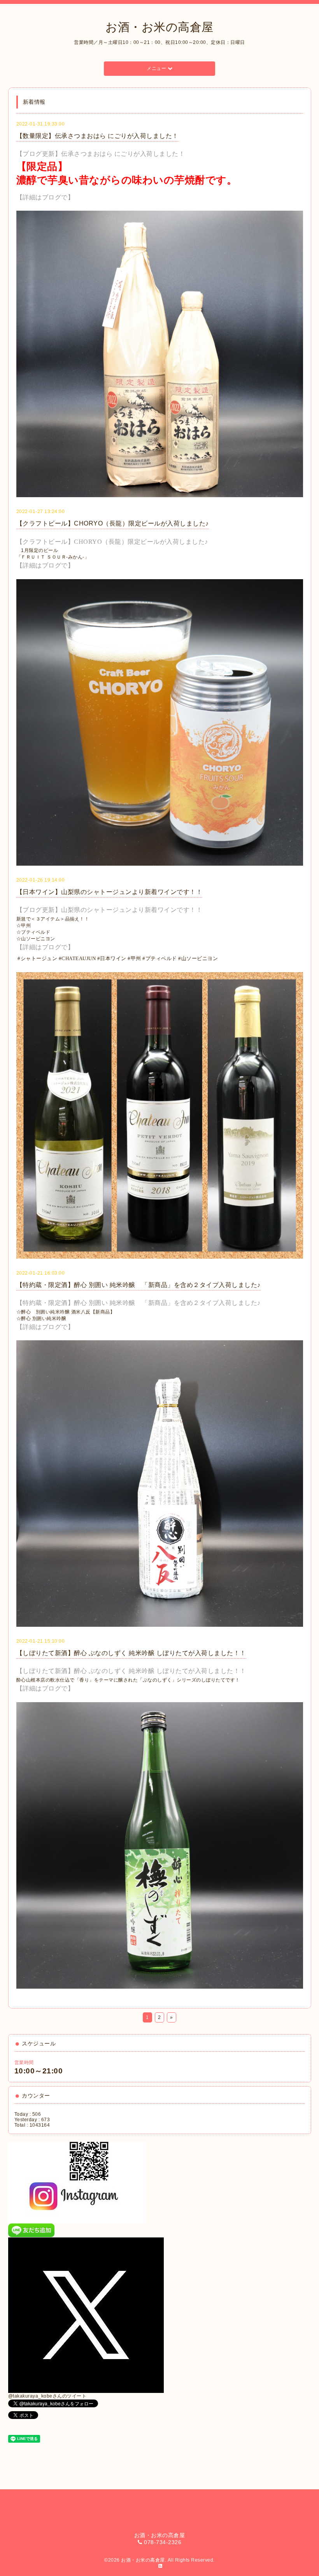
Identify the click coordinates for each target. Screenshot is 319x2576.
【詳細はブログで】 (45, 197)
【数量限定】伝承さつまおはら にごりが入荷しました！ (97, 136)
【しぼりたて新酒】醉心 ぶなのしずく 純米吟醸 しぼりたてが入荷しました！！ (131, 1653)
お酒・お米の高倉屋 (159, 27)
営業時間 (24, 2063)
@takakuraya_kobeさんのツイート (47, 2396)
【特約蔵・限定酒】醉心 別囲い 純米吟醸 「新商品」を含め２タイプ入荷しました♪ (138, 1285)
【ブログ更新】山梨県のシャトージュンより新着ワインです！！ (110, 910)
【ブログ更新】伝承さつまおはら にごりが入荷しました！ (101, 154)
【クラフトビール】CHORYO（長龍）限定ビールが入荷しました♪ (113, 523)
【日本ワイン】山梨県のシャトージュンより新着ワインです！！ (110, 892)
